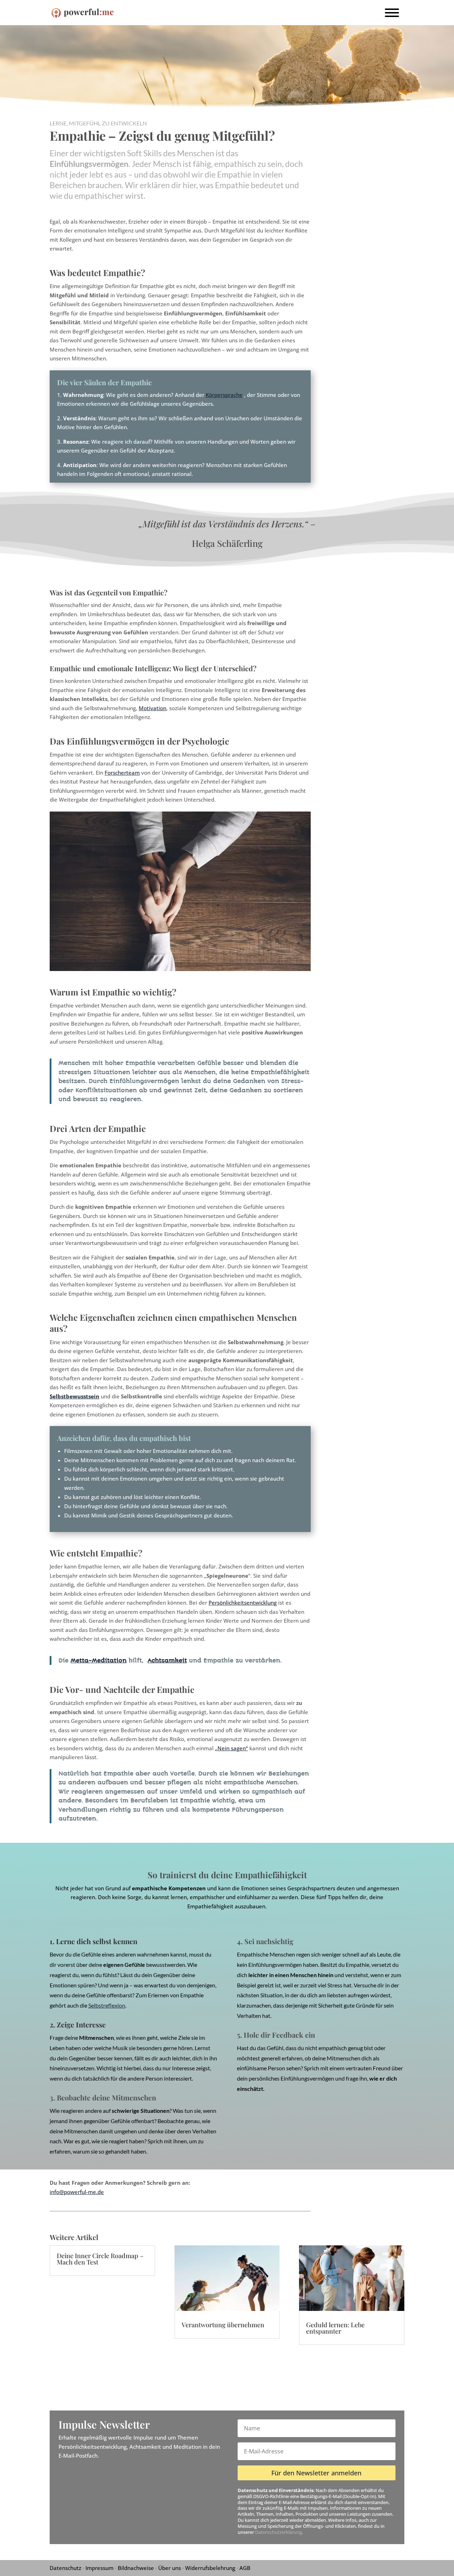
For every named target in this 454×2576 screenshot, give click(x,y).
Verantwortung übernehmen (223, 2325)
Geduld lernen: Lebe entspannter (335, 2328)
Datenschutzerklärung (278, 2532)
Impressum (99, 2568)
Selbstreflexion (107, 2005)
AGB (245, 2568)
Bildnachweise (136, 2568)
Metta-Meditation (99, 1660)
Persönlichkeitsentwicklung (243, 1603)
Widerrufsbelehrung (210, 2568)
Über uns (170, 2568)
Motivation (153, 708)
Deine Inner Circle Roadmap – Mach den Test (100, 2259)
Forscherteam (122, 773)
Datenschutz (65, 2568)
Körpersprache (224, 395)
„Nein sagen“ (231, 1748)
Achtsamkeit (167, 1660)
